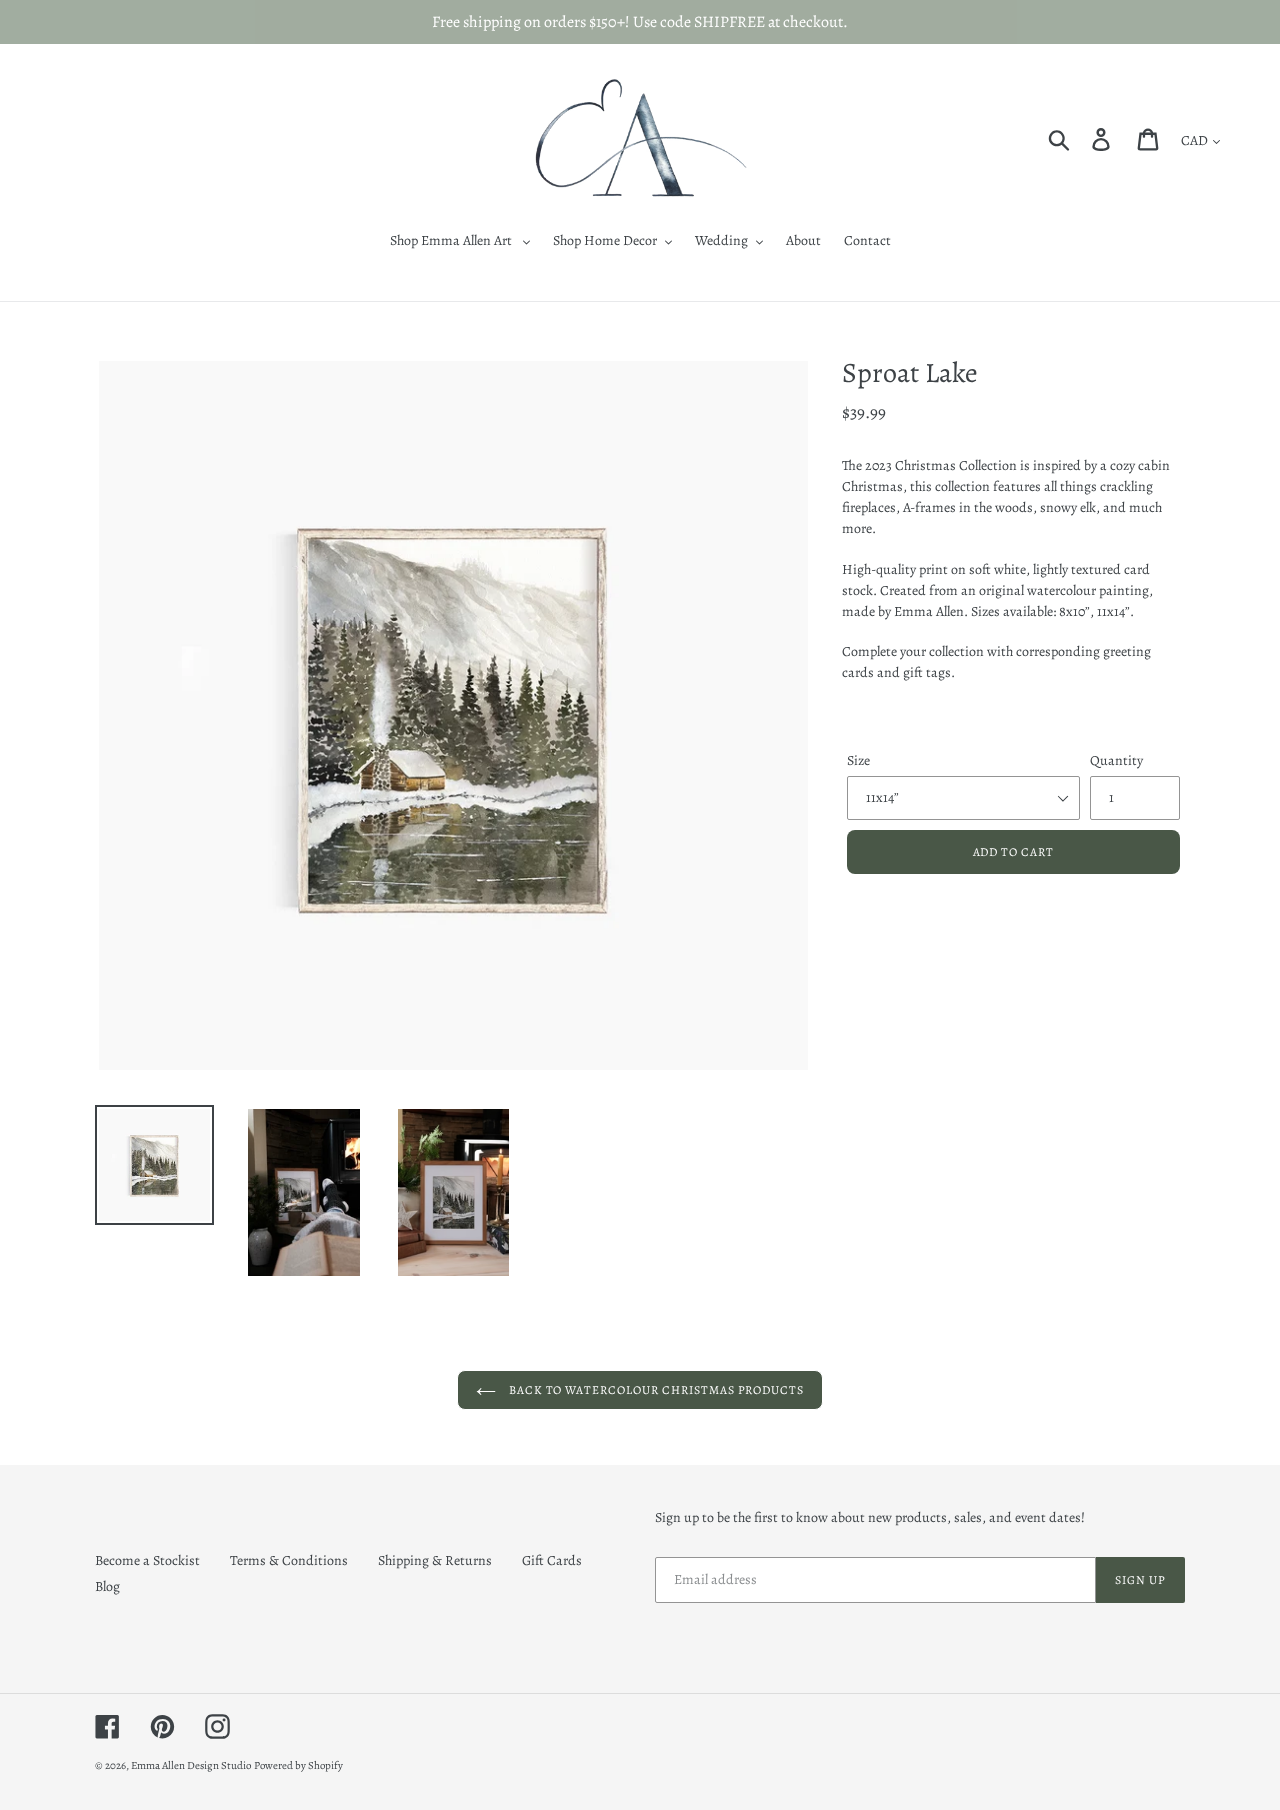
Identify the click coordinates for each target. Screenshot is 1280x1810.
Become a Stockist (147, 1560)
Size (858, 760)
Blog (107, 1586)
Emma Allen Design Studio (191, 1765)
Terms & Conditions (289, 1560)
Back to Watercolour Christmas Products (655, 1390)
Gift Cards (552, 1560)
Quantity (1116, 760)
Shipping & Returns (435, 1560)
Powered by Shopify (298, 1765)
